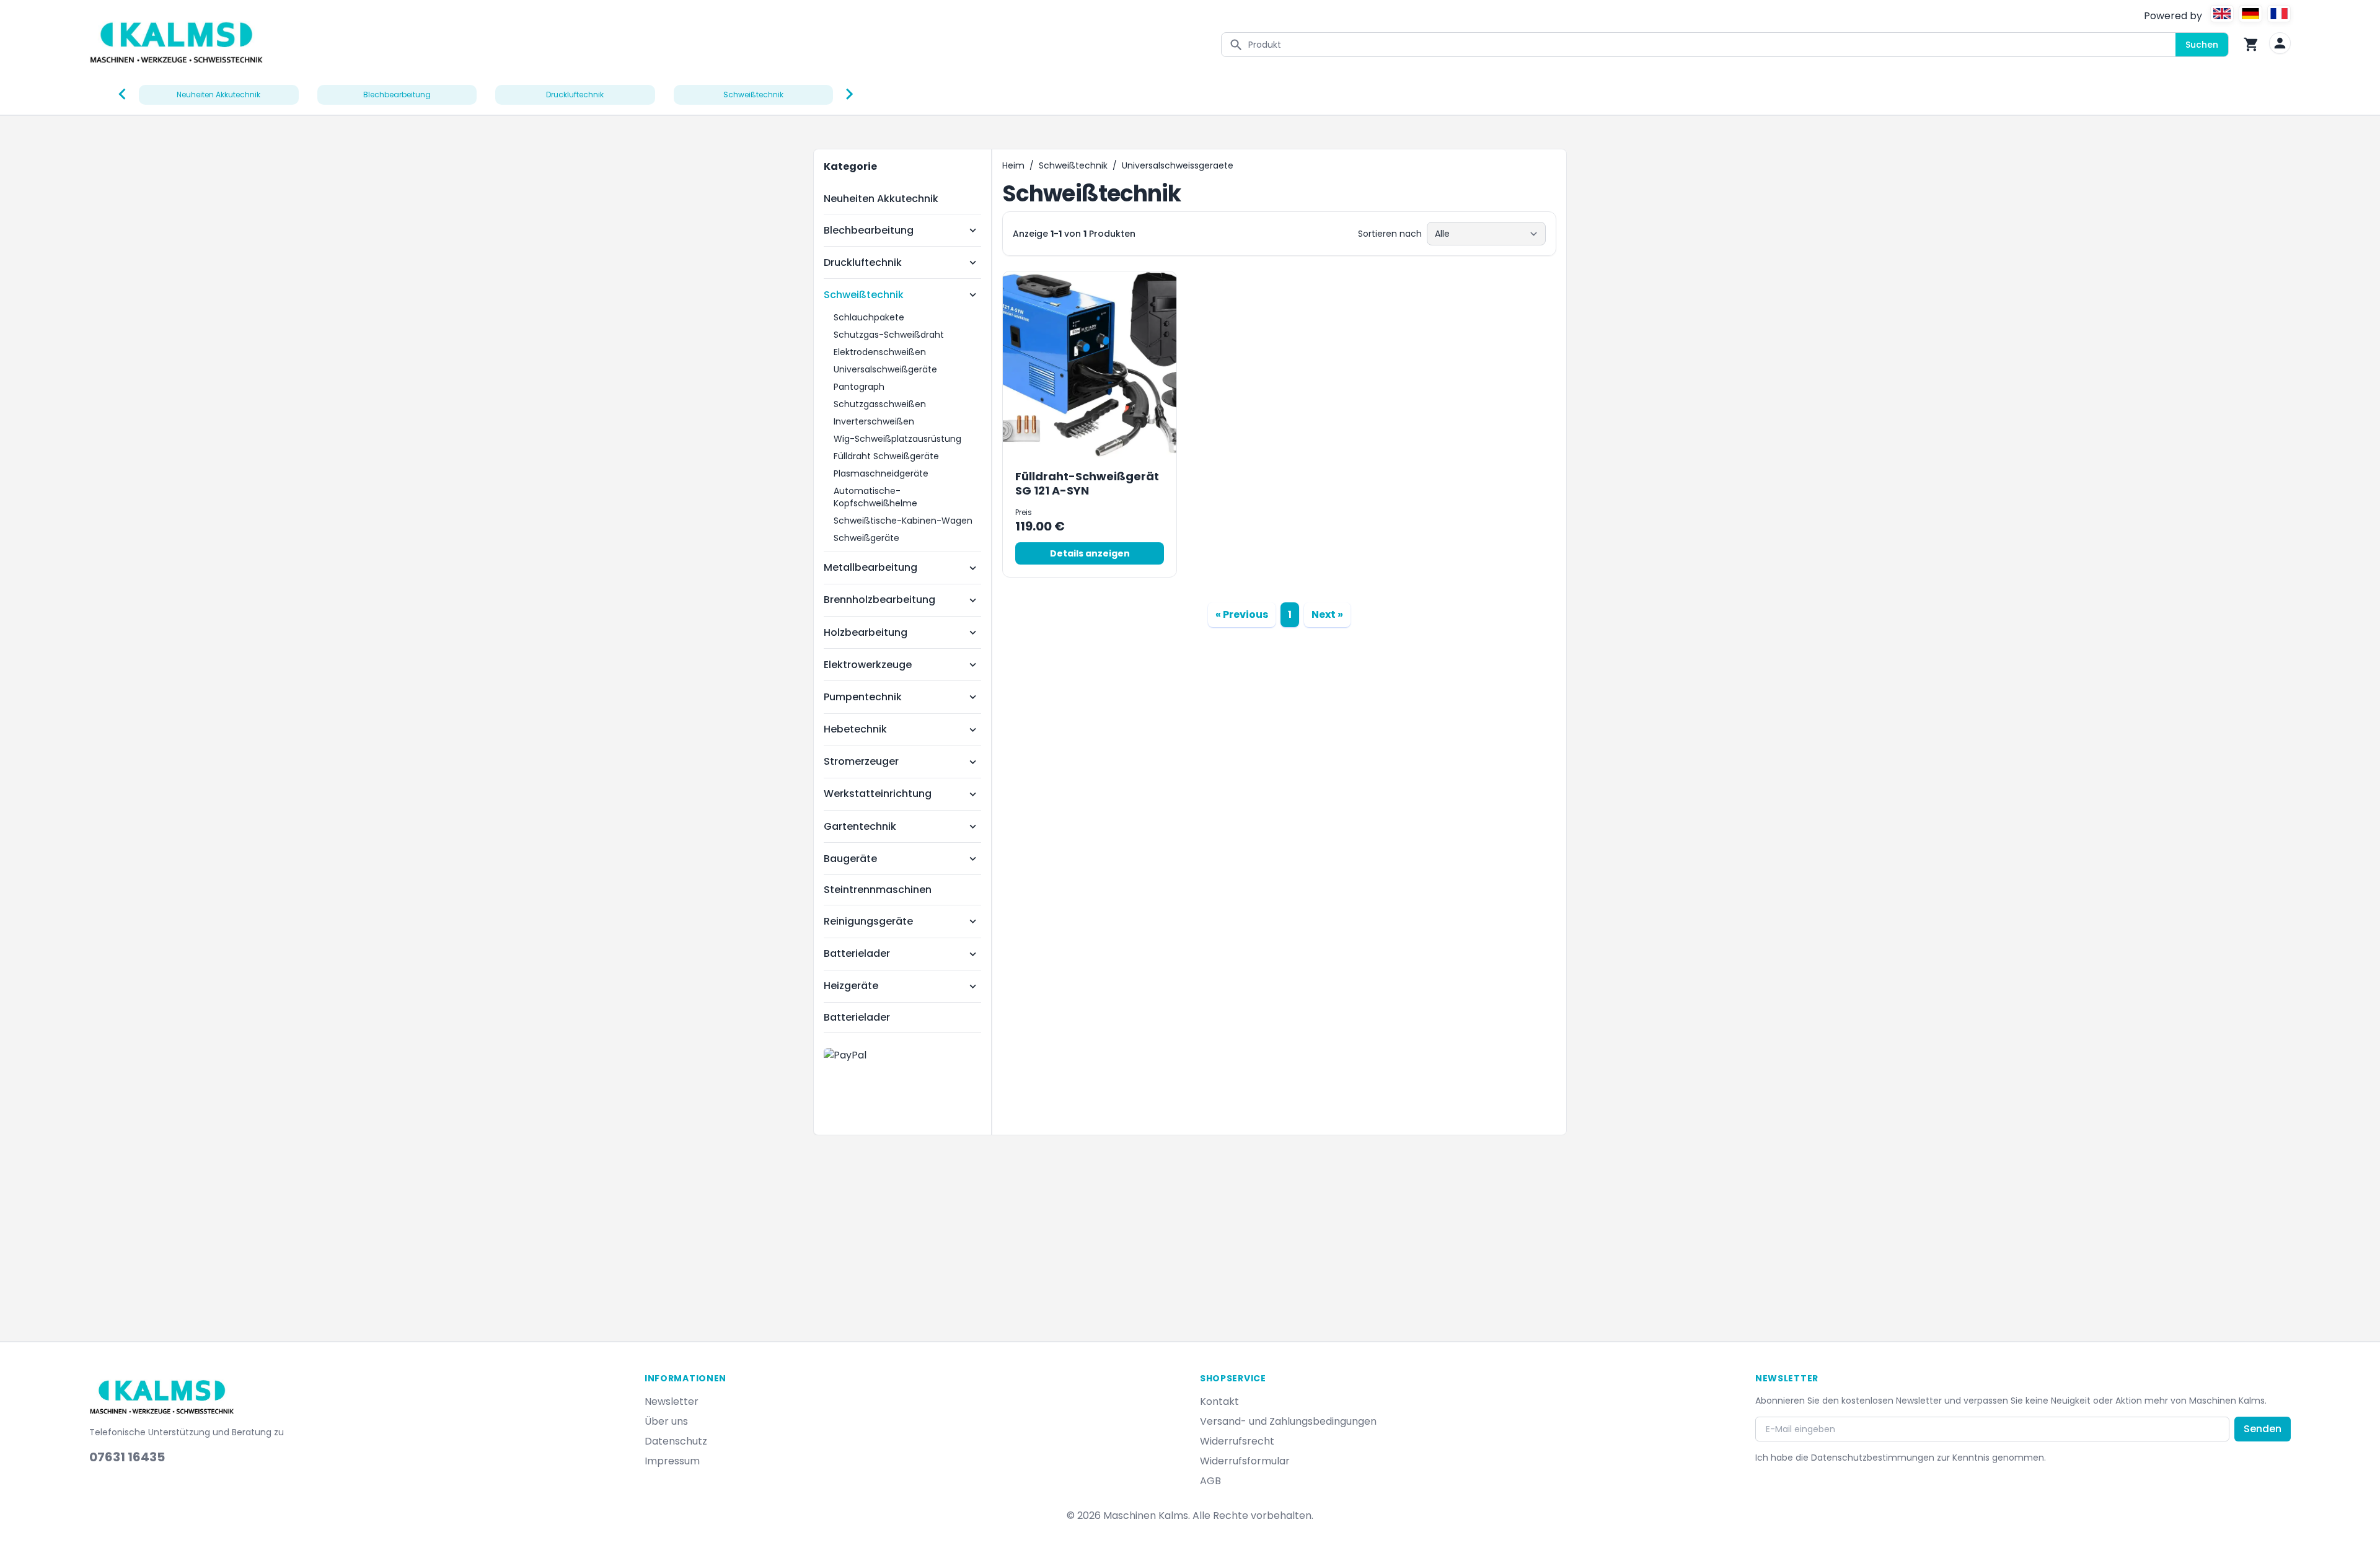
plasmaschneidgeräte (881, 473)
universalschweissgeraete (1178, 165)
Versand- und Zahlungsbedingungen (1288, 1421)
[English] (2222, 14)
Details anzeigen (1090, 553)
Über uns (666, 1421)
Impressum (672, 1461)
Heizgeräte (851, 986)
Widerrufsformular (1245, 1461)
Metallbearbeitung (870, 567)
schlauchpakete (869, 317)
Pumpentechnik (863, 697)
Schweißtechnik (864, 295)
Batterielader (857, 953)
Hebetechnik (855, 729)
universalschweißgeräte (885, 369)
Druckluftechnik (863, 262)
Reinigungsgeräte (868, 921)
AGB (1210, 1481)
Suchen (2202, 45)
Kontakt (1219, 1401)
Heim (1013, 165)
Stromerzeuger (861, 761)
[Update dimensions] (2280, 43)
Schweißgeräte (866, 538)
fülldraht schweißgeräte (886, 456)
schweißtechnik (753, 95)
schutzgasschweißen (880, 404)
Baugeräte (850, 859)
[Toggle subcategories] (973, 230)
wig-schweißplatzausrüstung (897, 439)
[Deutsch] (2250, 14)
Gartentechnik (860, 826)
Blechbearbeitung (869, 230)
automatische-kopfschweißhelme (875, 497)
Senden (2263, 1429)
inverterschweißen (874, 421)
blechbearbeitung (397, 95)
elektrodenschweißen (880, 352)
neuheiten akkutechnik (218, 95)
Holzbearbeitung (866, 632)
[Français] (2279, 14)
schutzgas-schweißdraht (889, 335)
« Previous (1242, 614)
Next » (1327, 614)
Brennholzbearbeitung (879, 600)
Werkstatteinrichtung (878, 794)
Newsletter (672, 1401)
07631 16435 (127, 1457)
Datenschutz (676, 1441)
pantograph (859, 387)
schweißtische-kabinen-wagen (903, 521)
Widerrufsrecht (1237, 1441)
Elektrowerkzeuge (868, 665)
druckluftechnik (575, 95)
